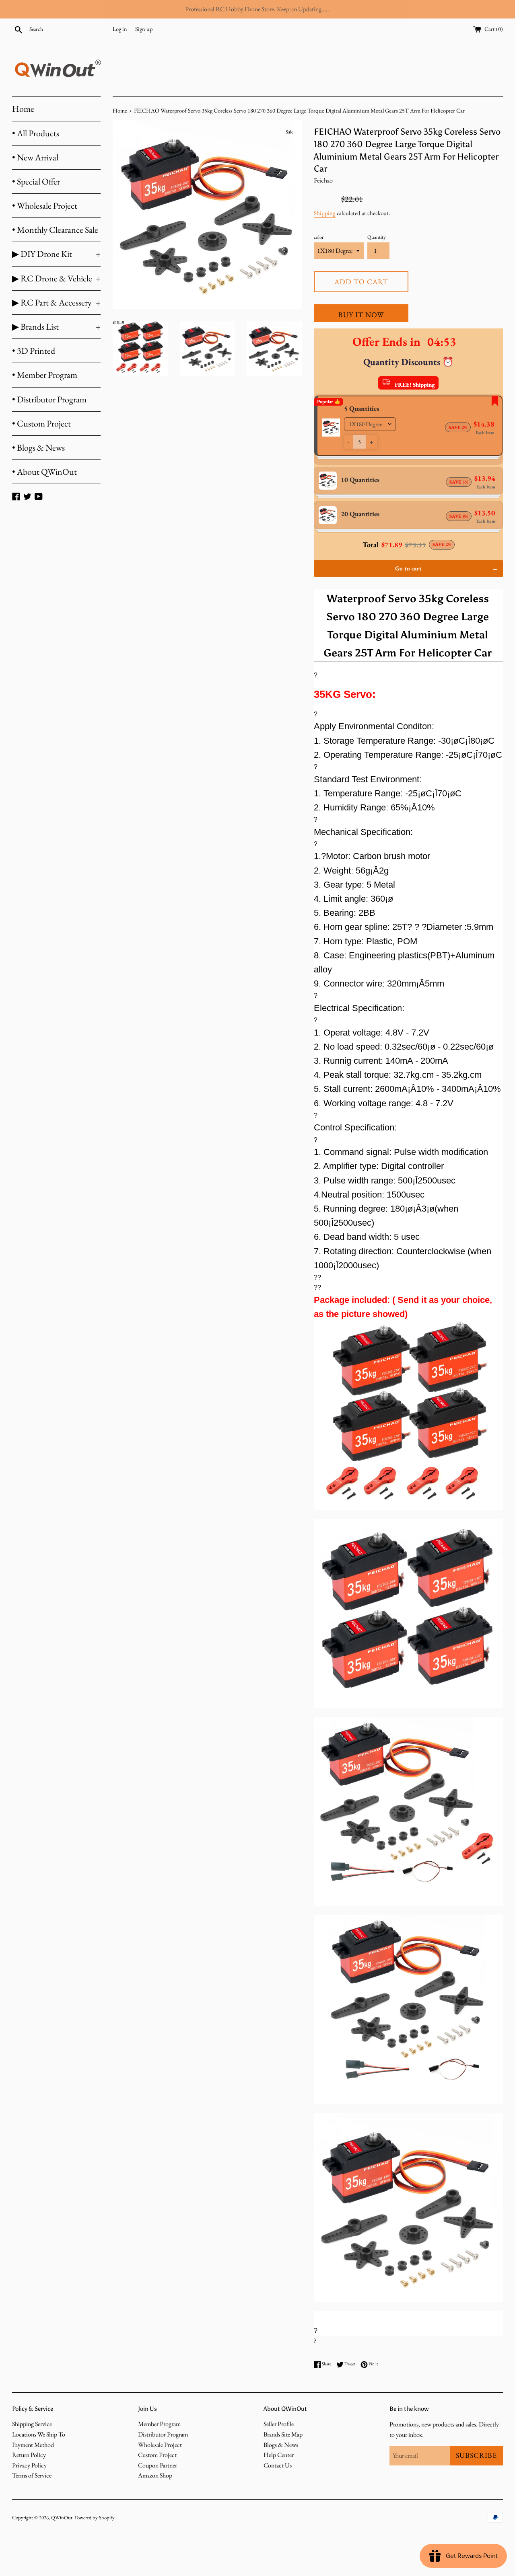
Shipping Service (32, 2424)
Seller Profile (279, 2424)
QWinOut (62, 2518)
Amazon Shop (155, 2475)
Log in (120, 29)
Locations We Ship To (39, 2434)
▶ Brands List (56, 327)
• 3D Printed (34, 351)
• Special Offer (36, 182)
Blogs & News (281, 2445)
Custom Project (157, 2455)
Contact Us (278, 2465)
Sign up (144, 29)
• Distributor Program (49, 399)
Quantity (377, 237)
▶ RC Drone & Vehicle (56, 278)
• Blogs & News (38, 448)
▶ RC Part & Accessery (56, 303)
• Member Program (45, 375)
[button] (348, 442)
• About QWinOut (44, 472)
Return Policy (29, 2455)
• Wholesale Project (45, 206)
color (319, 237)
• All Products (36, 133)
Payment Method (33, 2445)
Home (23, 109)
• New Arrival (35, 157)
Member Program (159, 2424)
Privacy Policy (29, 2465)
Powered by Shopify (95, 2518)
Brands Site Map (283, 2434)
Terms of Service (32, 2475)
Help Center (279, 2455)
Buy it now (361, 315)
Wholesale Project (160, 2445)
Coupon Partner (158, 2465)
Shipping (325, 213)
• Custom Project (41, 424)
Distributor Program (163, 2434)
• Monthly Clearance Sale (55, 230)
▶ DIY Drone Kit (56, 254)
